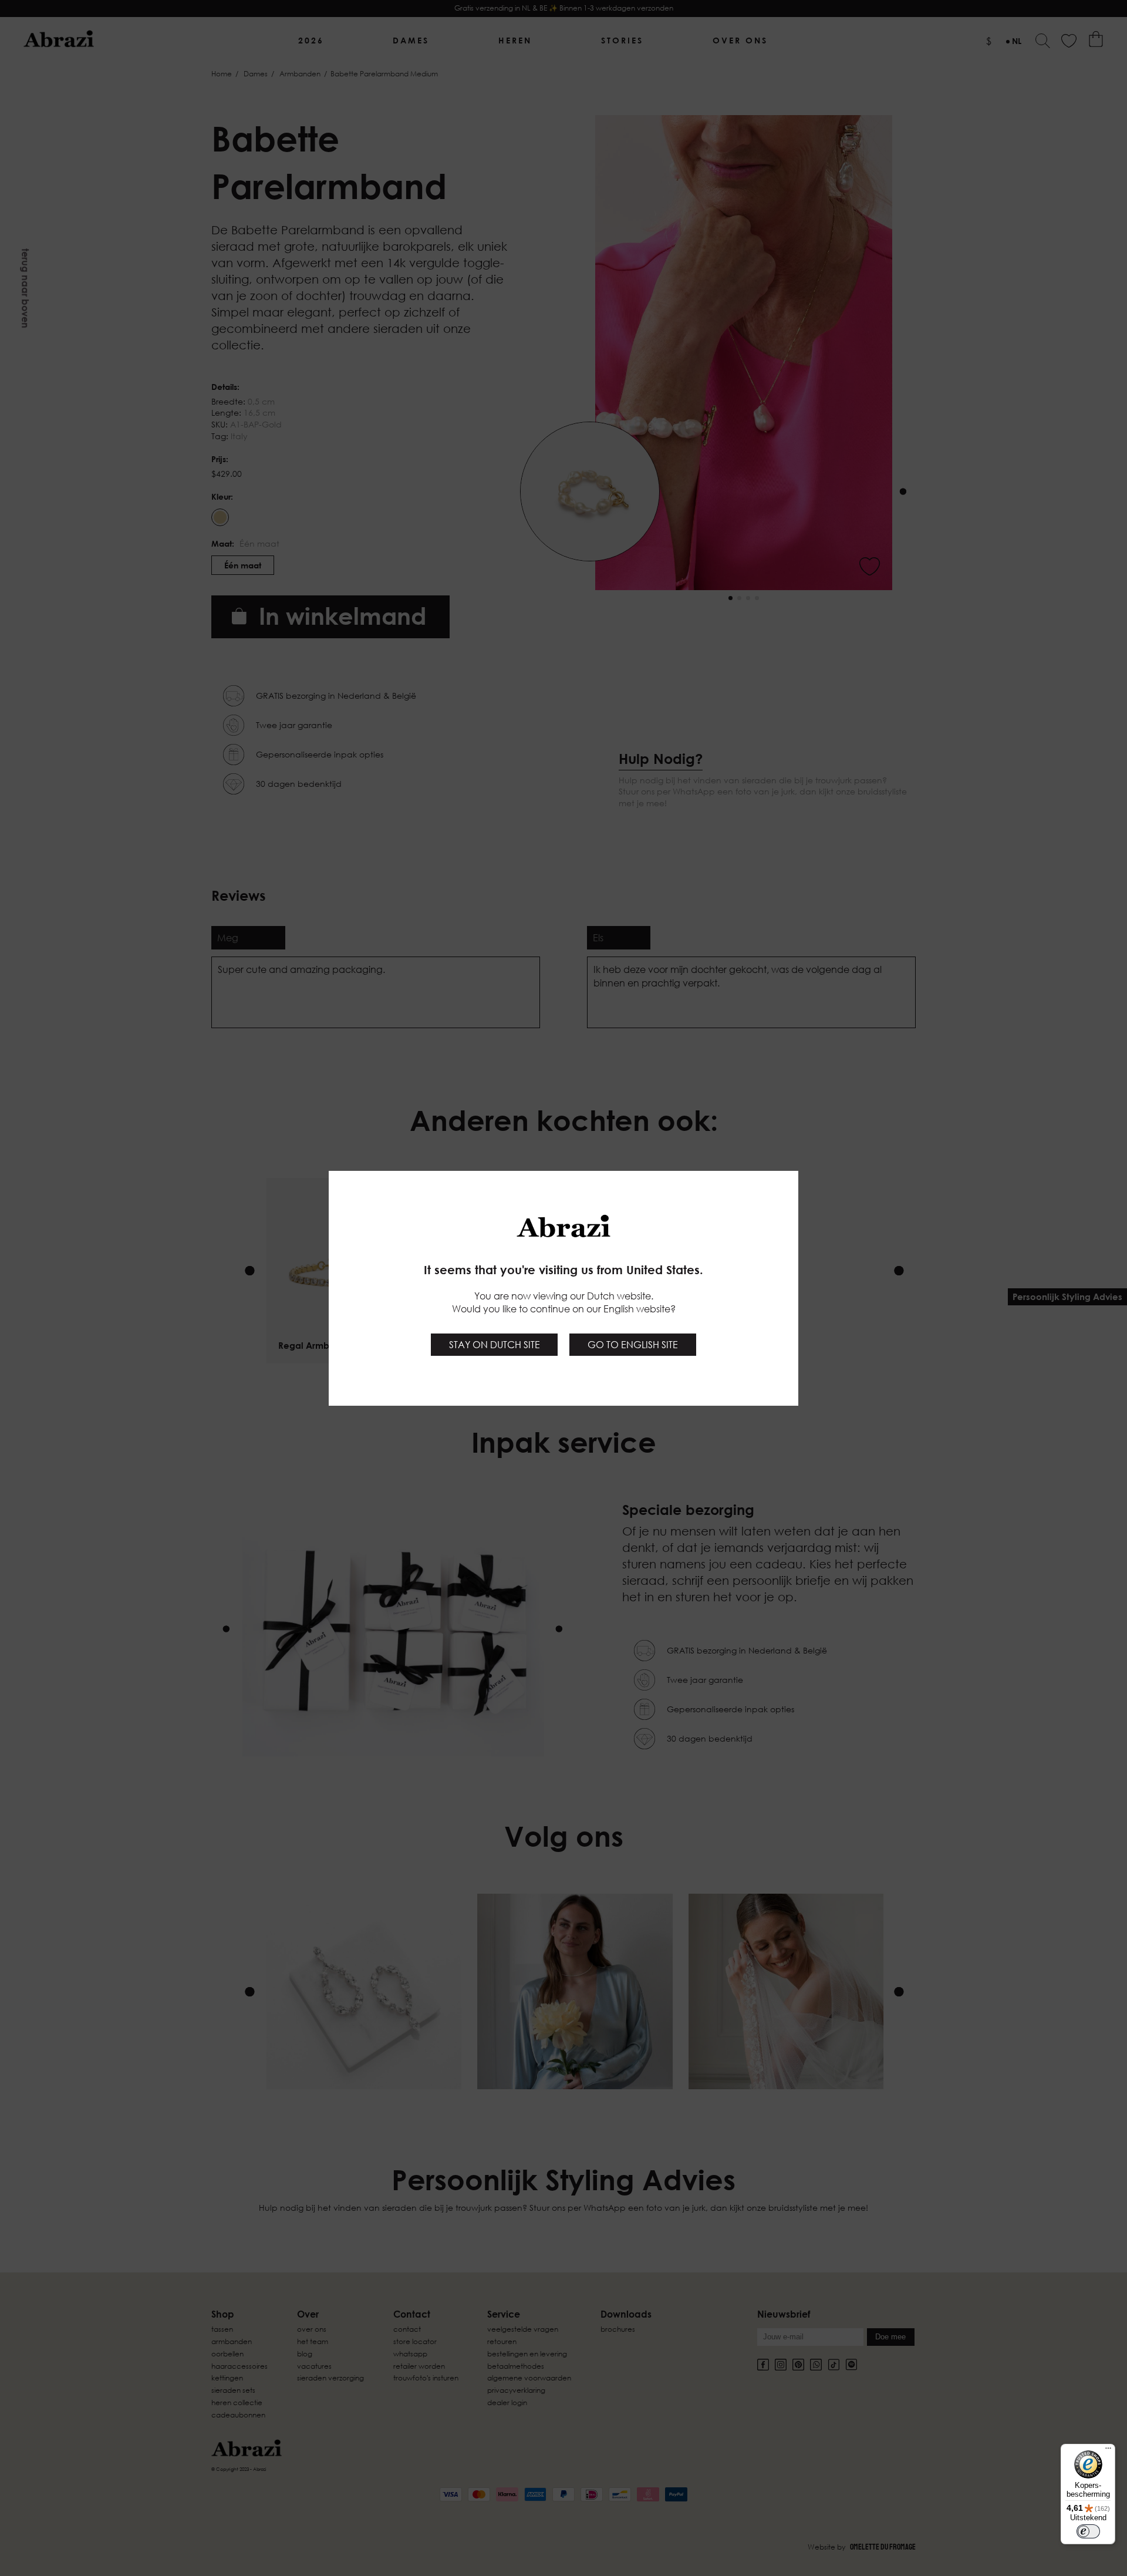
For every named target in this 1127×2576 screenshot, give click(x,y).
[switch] (1088, 2531)
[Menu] (1108, 2451)
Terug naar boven (25, 288)
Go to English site (633, 1345)
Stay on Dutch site (495, 1345)
